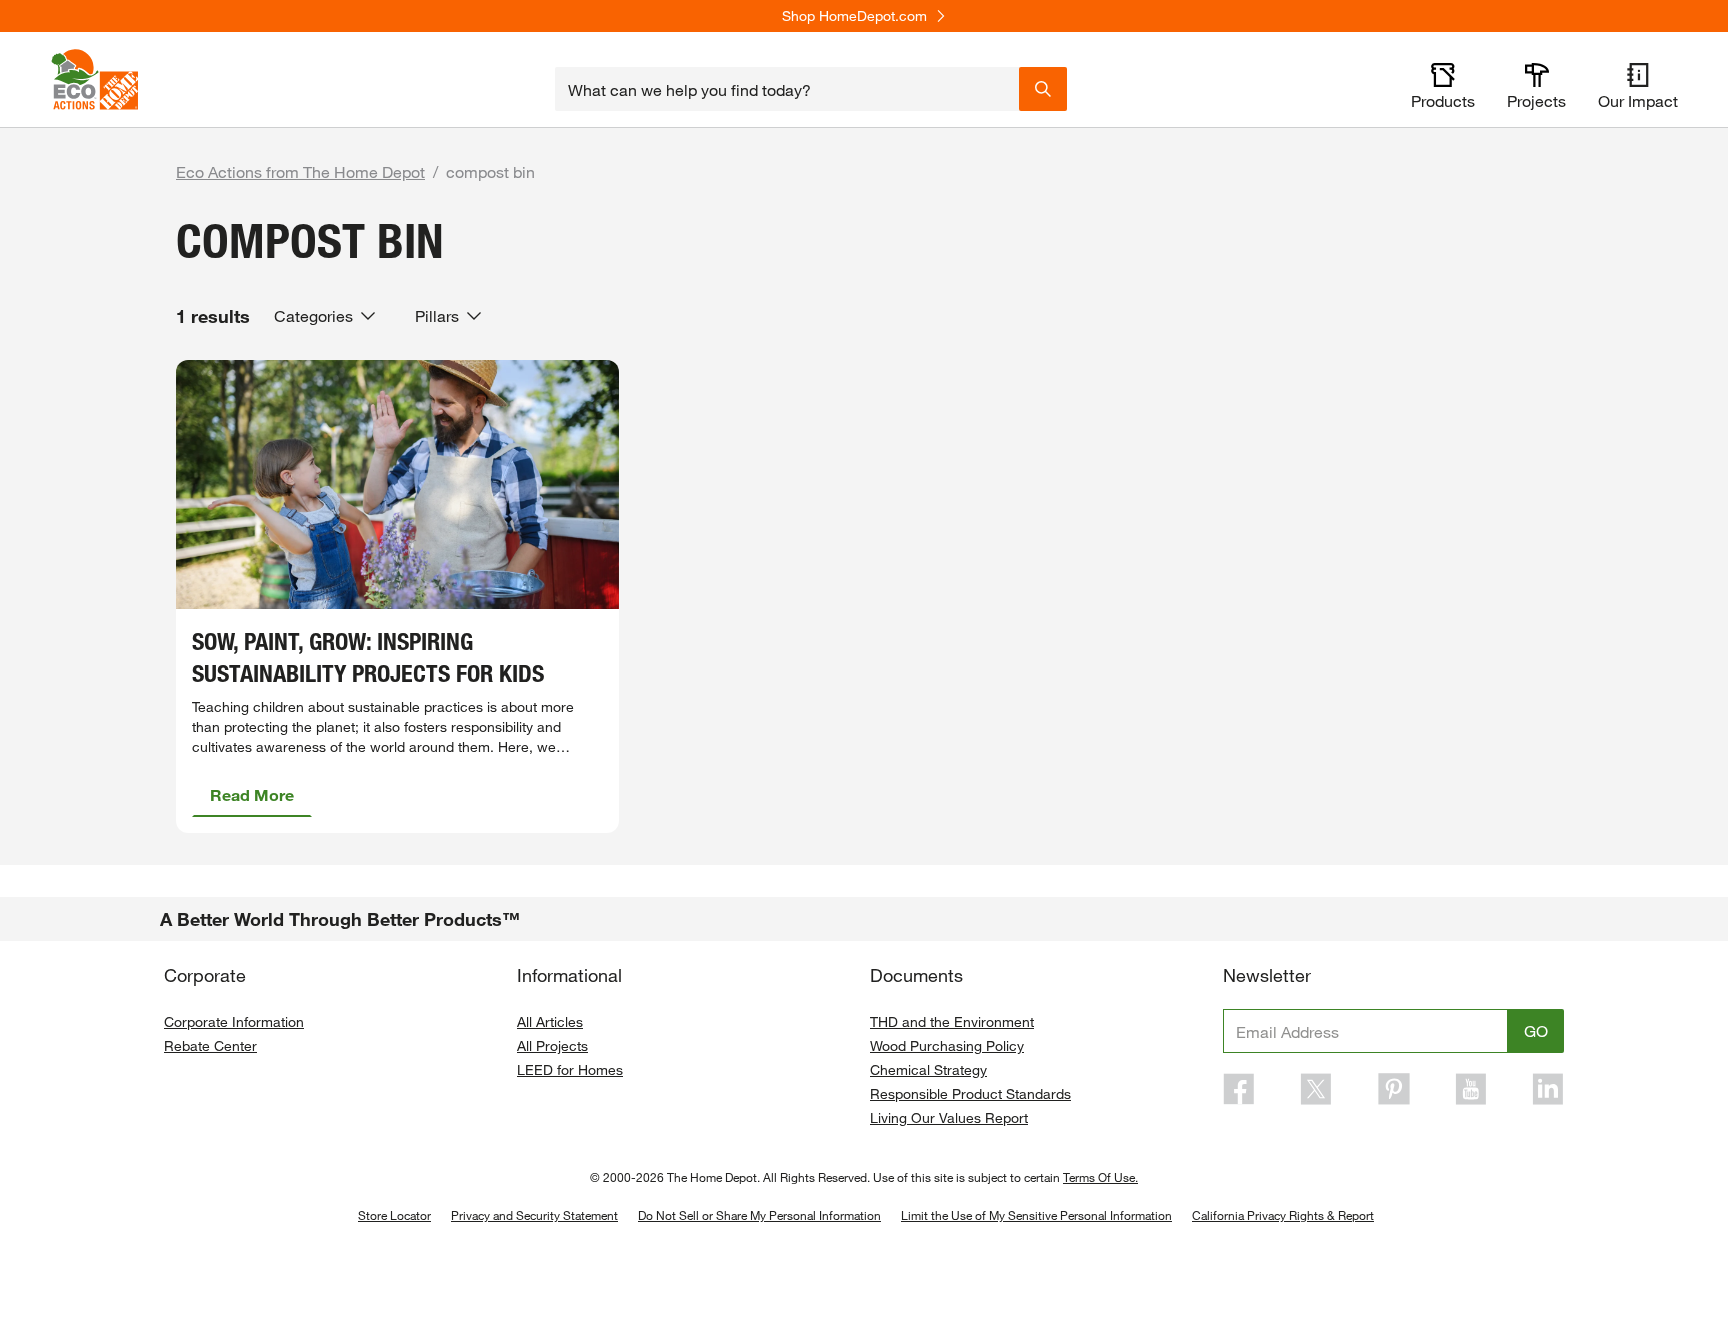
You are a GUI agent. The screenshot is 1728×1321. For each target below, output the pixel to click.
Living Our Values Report (949, 1117)
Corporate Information (234, 1021)
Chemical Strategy (928, 1069)
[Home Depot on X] (1316, 1089)
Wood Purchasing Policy (947, 1045)
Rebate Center (210, 1045)
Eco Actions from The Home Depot (300, 171)
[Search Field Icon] (1043, 89)
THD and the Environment (952, 1021)
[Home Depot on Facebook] (1239, 1089)
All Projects (552, 1045)
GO (1536, 1030)
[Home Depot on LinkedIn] (1548, 1089)
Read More (252, 794)
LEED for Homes (570, 1069)
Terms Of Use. (1100, 1177)
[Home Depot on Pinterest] (1394, 1089)
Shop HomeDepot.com (854, 16)
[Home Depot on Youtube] (1471, 1089)
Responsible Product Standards (970, 1093)
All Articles (550, 1021)
